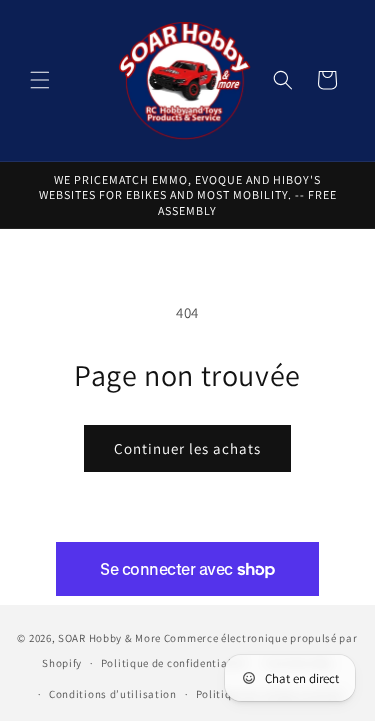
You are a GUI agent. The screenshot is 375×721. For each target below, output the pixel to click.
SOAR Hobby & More (109, 638)
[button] (40, 80)
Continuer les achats (187, 448)
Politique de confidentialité (173, 663)
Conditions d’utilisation (113, 694)
